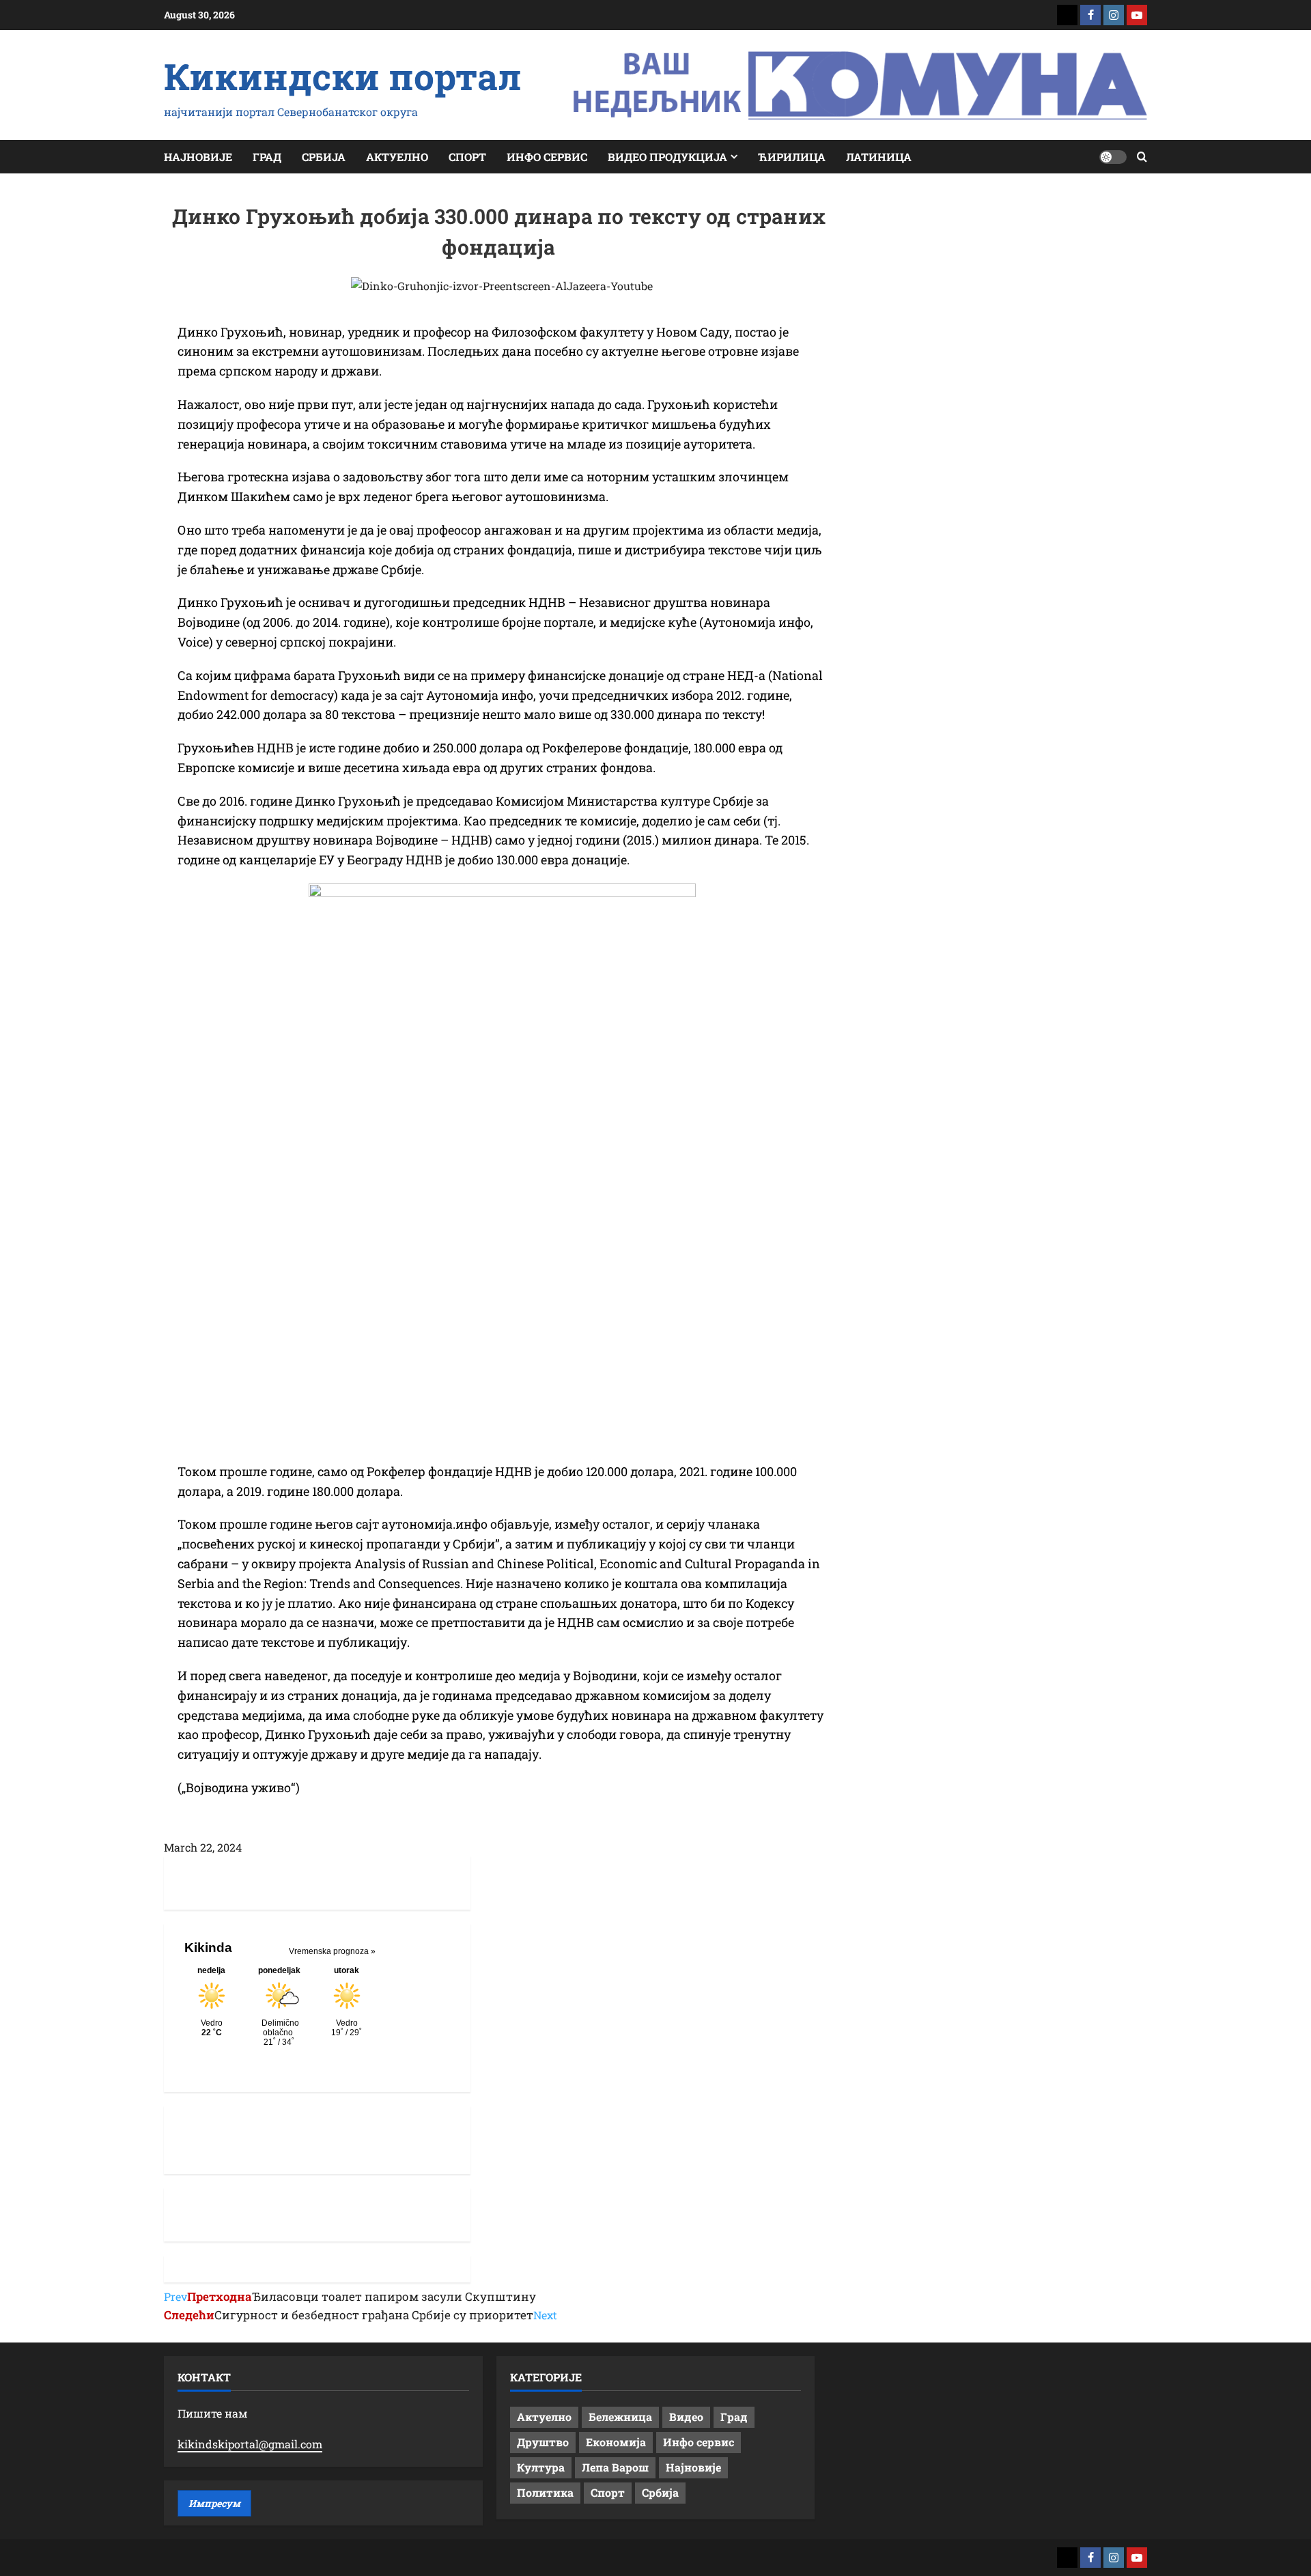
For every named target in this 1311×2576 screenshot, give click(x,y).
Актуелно (397, 157)
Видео (686, 2417)
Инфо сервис (547, 157)
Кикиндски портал (343, 76)
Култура (541, 2467)
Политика (545, 2492)
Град (267, 157)
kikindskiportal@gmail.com (250, 2444)
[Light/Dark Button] (1113, 157)
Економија (616, 2442)
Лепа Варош (615, 2467)
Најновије (198, 157)
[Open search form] (1142, 157)
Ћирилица (792, 157)
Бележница (620, 2417)
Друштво (543, 2442)
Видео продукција (667, 157)
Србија (324, 157)
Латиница (879, 157)
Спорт (467, 157)
